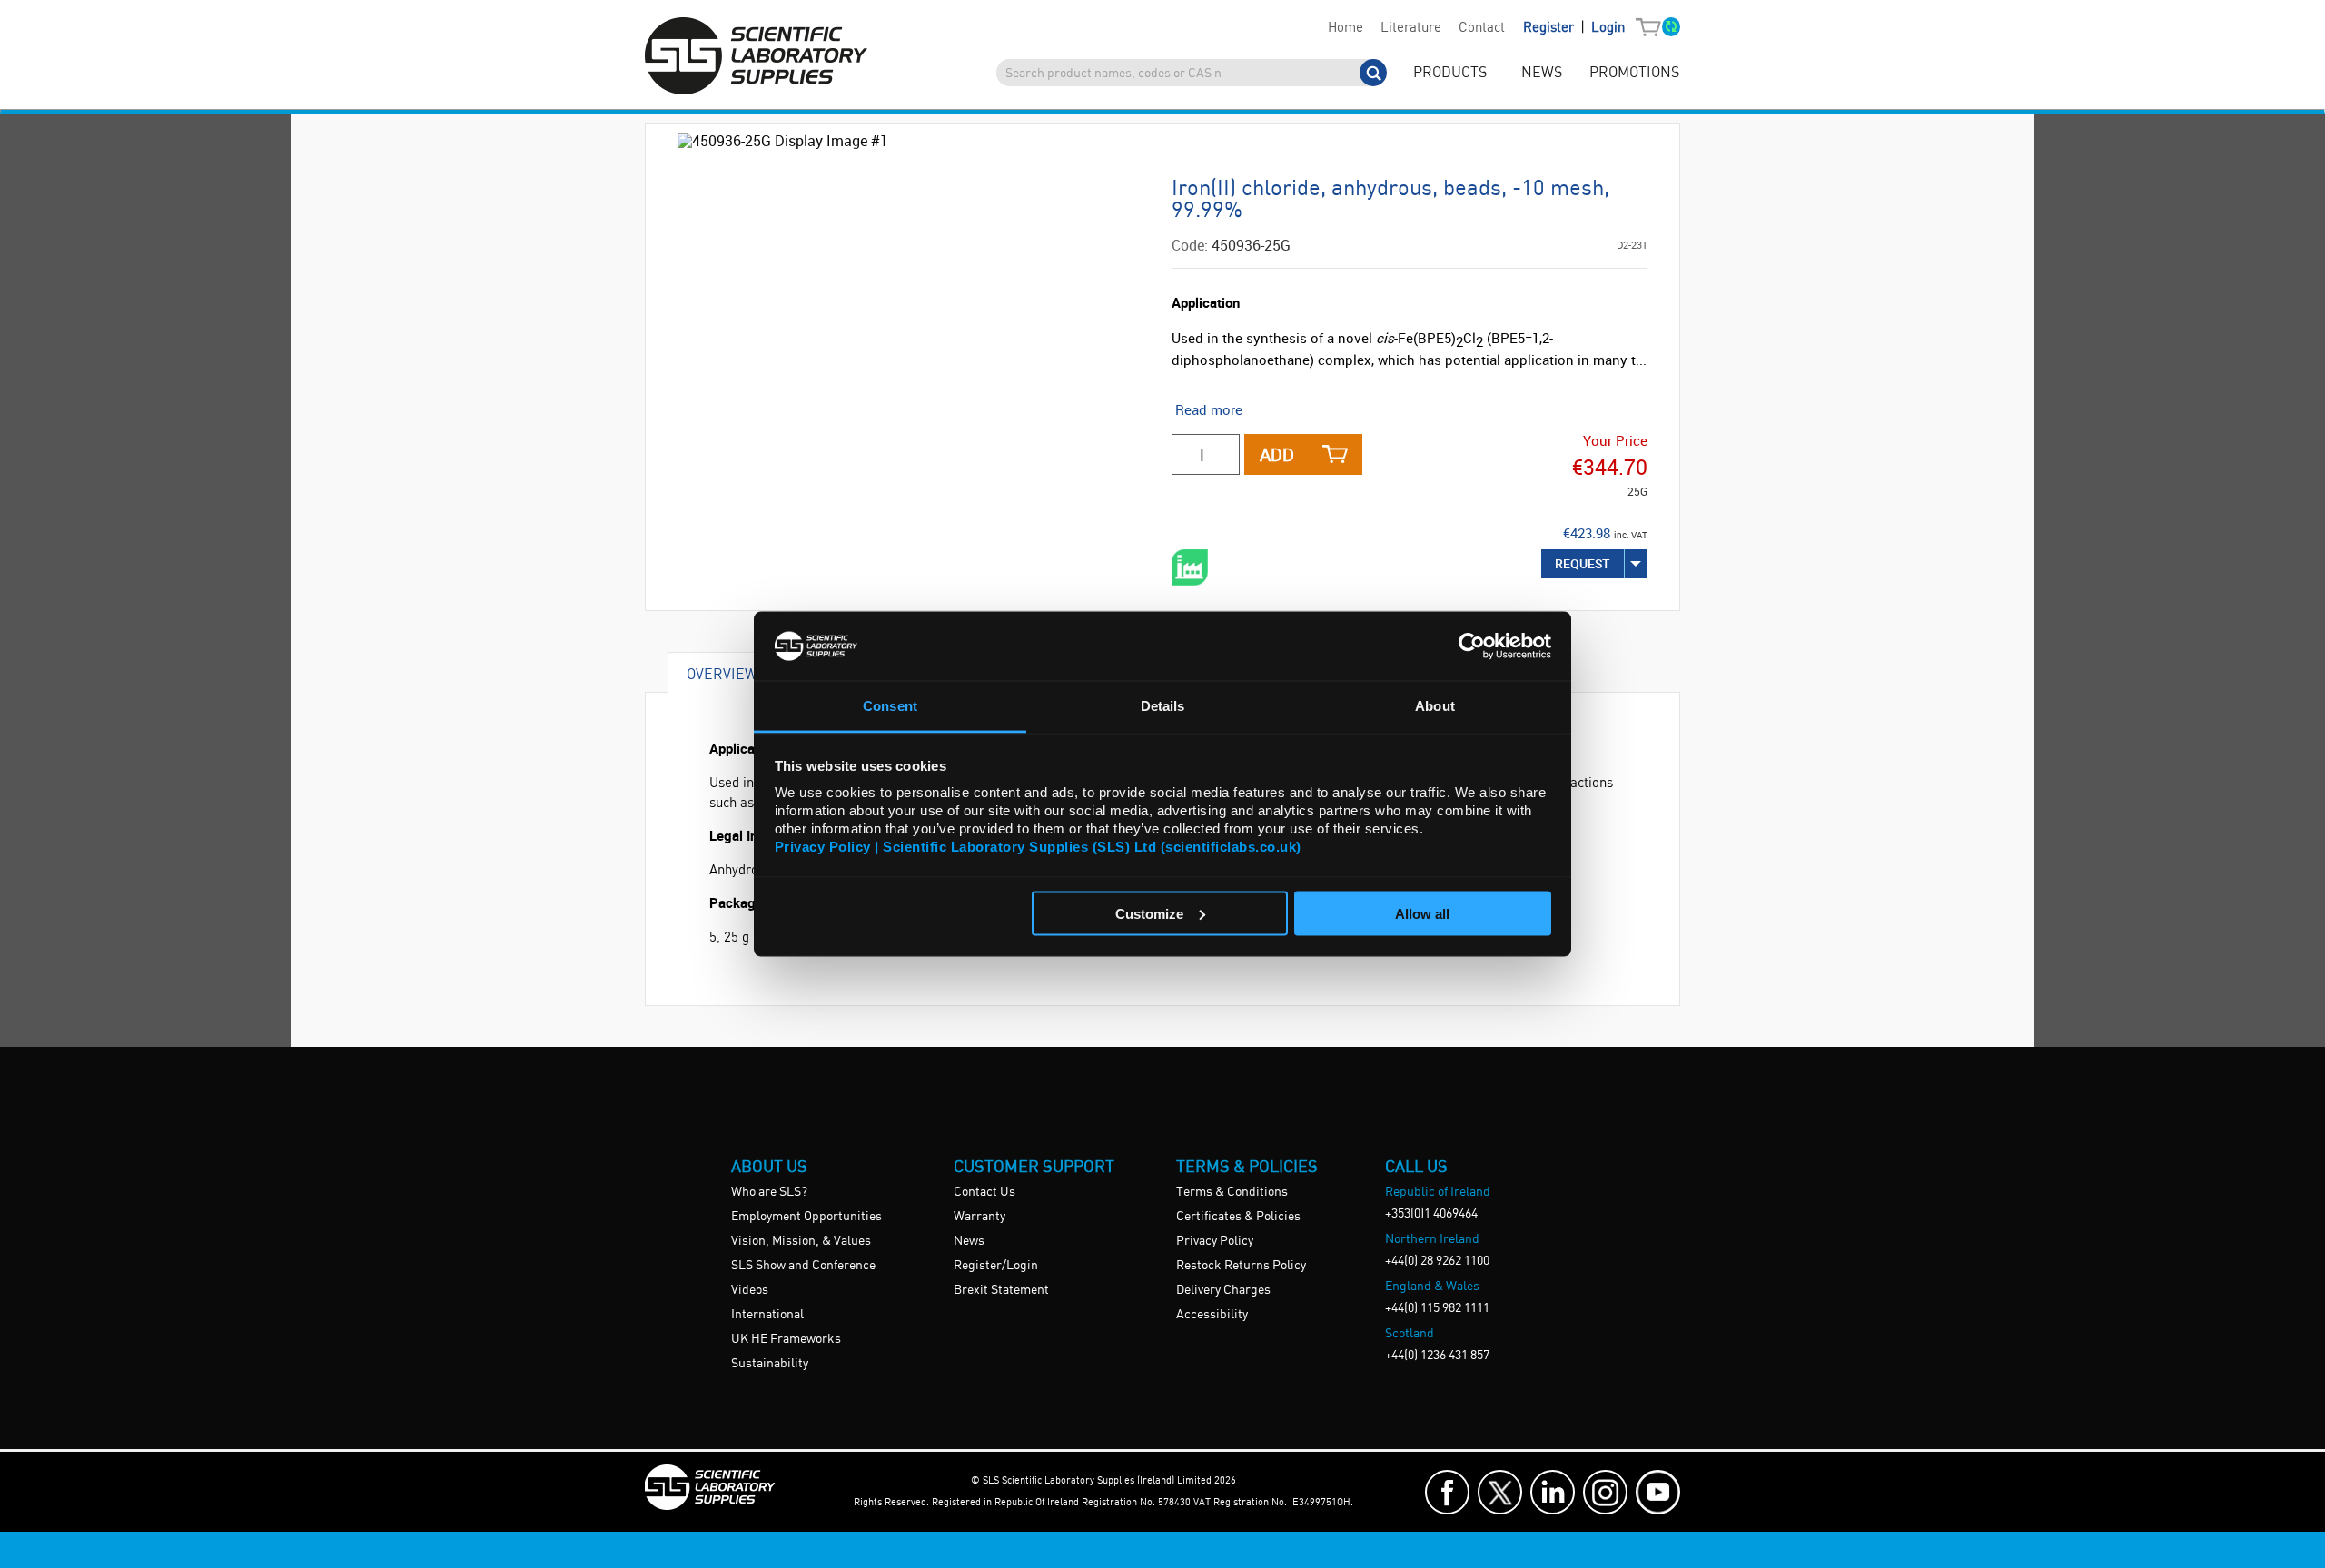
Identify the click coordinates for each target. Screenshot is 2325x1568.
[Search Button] (1373, 73)
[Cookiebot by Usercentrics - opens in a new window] (1472, 646)
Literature (1411, 28)
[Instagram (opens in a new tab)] (1605, 1492)
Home (1346, 28)
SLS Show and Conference (803, 1266)
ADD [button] (1277, 454)
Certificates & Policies (1238, 1217)
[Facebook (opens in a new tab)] (1447, 1492)
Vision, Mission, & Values (801, 1241)
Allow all (1422, 913)
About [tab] (1435, 706)
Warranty (979, 1217)
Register (1550, 28)
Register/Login (996, 1266)
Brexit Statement (1001, 1290)
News (969, 1241)
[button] (1652, 28)
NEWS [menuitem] (1542, 73)
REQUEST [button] (1583, 563)
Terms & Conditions (1232, 1192)
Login (1608, 28)
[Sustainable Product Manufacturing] (1190, 567)
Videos (750, 1290)
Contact (1482, 28)
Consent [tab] (890, 706)
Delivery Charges (1223, 1290)
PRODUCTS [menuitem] (1450, 73)
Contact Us (984, 1192)
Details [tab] (1163, 706)
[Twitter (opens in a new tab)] (1500, 1492)
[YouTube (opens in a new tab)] (1658, 1492)
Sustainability (770, 1364)
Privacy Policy (1215, 1241)
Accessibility (1212, 1315)
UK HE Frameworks (786, 1339)
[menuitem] (1345, 28)
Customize (1149, 913)
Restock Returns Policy (1241, 1266)
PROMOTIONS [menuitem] (1634, 73)
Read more (1209, 409)
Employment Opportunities (806, 1217)
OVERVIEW (722, 673)
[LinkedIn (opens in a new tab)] (1553, 1492)
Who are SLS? (769, 1192)
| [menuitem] (1574, 28)
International (767, 1315)
